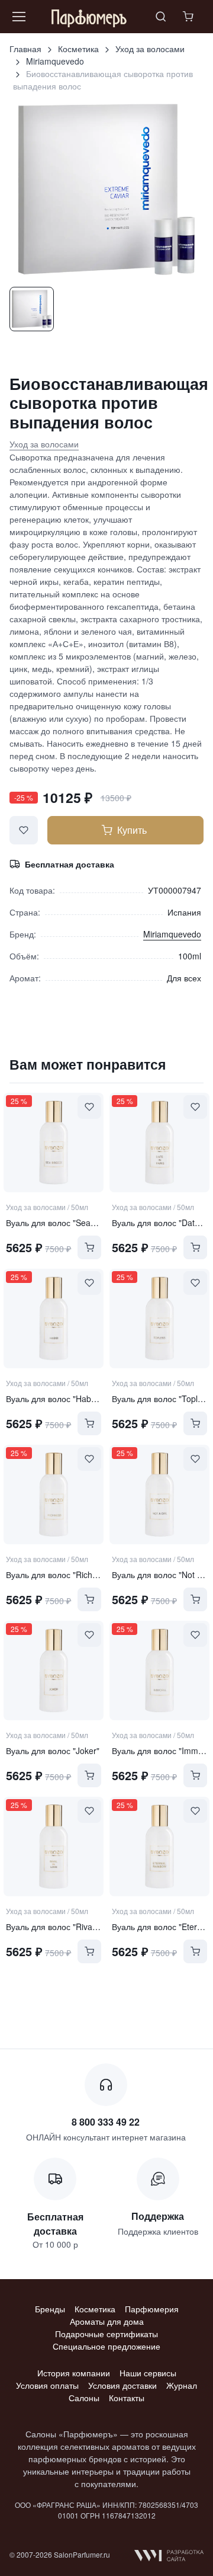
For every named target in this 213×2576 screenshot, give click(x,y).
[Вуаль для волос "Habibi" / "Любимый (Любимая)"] (54, 1319)
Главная (25, 49)
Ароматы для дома (107, 2321)
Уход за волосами (150, 49)
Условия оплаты (47, 2385)
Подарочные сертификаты (106, 2334)
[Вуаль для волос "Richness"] (54, 1495)
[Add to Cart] (89, 1247)
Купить (132, 830)
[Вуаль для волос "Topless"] (159, 1319)
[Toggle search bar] (161, 17)
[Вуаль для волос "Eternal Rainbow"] (159, 1847)
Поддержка (158, 2216)
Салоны (84, 2398)
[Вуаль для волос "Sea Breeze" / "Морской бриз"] (54, 1143)
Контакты (127, 2398)
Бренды (50, 2309)
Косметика (78, 49)
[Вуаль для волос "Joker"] (54, 1671)
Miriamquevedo (55, 61)
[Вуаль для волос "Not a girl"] (159, 1495)
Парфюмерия (152, 2309)
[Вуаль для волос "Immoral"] (159, 1671)
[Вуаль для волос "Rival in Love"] (54, 1847)
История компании (74, 2373)
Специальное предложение (106, 2346)
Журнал (182, 2385)
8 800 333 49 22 (106, 2122)
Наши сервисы (148, 2373)
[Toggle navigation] (18, 17)
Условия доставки (122, 2385)
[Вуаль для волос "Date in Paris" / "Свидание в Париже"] (159, 1143)
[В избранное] (24, 830)
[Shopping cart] (189, 17)
